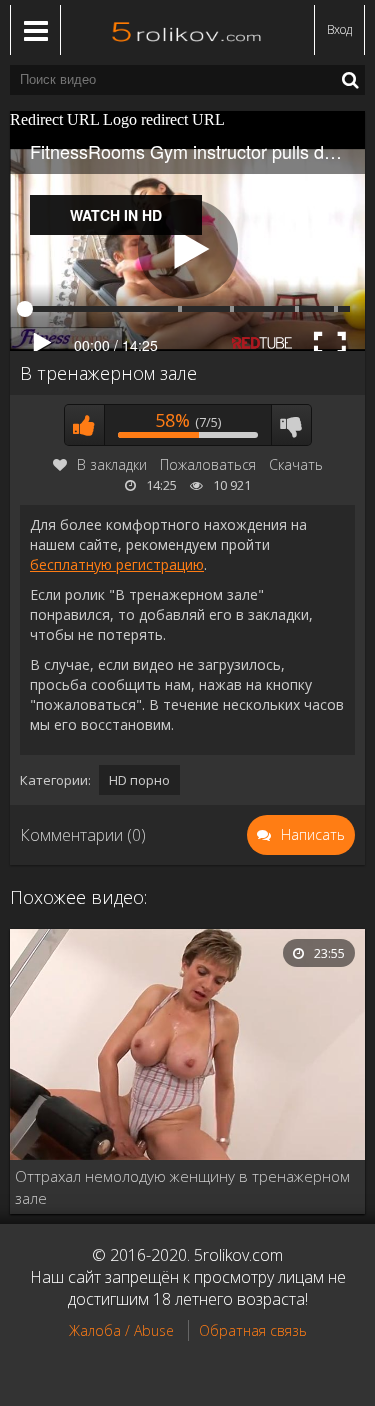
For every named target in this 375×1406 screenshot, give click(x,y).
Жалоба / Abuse (121, 1330)
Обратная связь (253, 1330)
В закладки (112, 464)
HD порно (139, 780)
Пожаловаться (208, 464)
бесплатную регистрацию (117, 564)
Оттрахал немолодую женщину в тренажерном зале (182, 1187)
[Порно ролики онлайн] (188, 30)
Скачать (296, 464)
